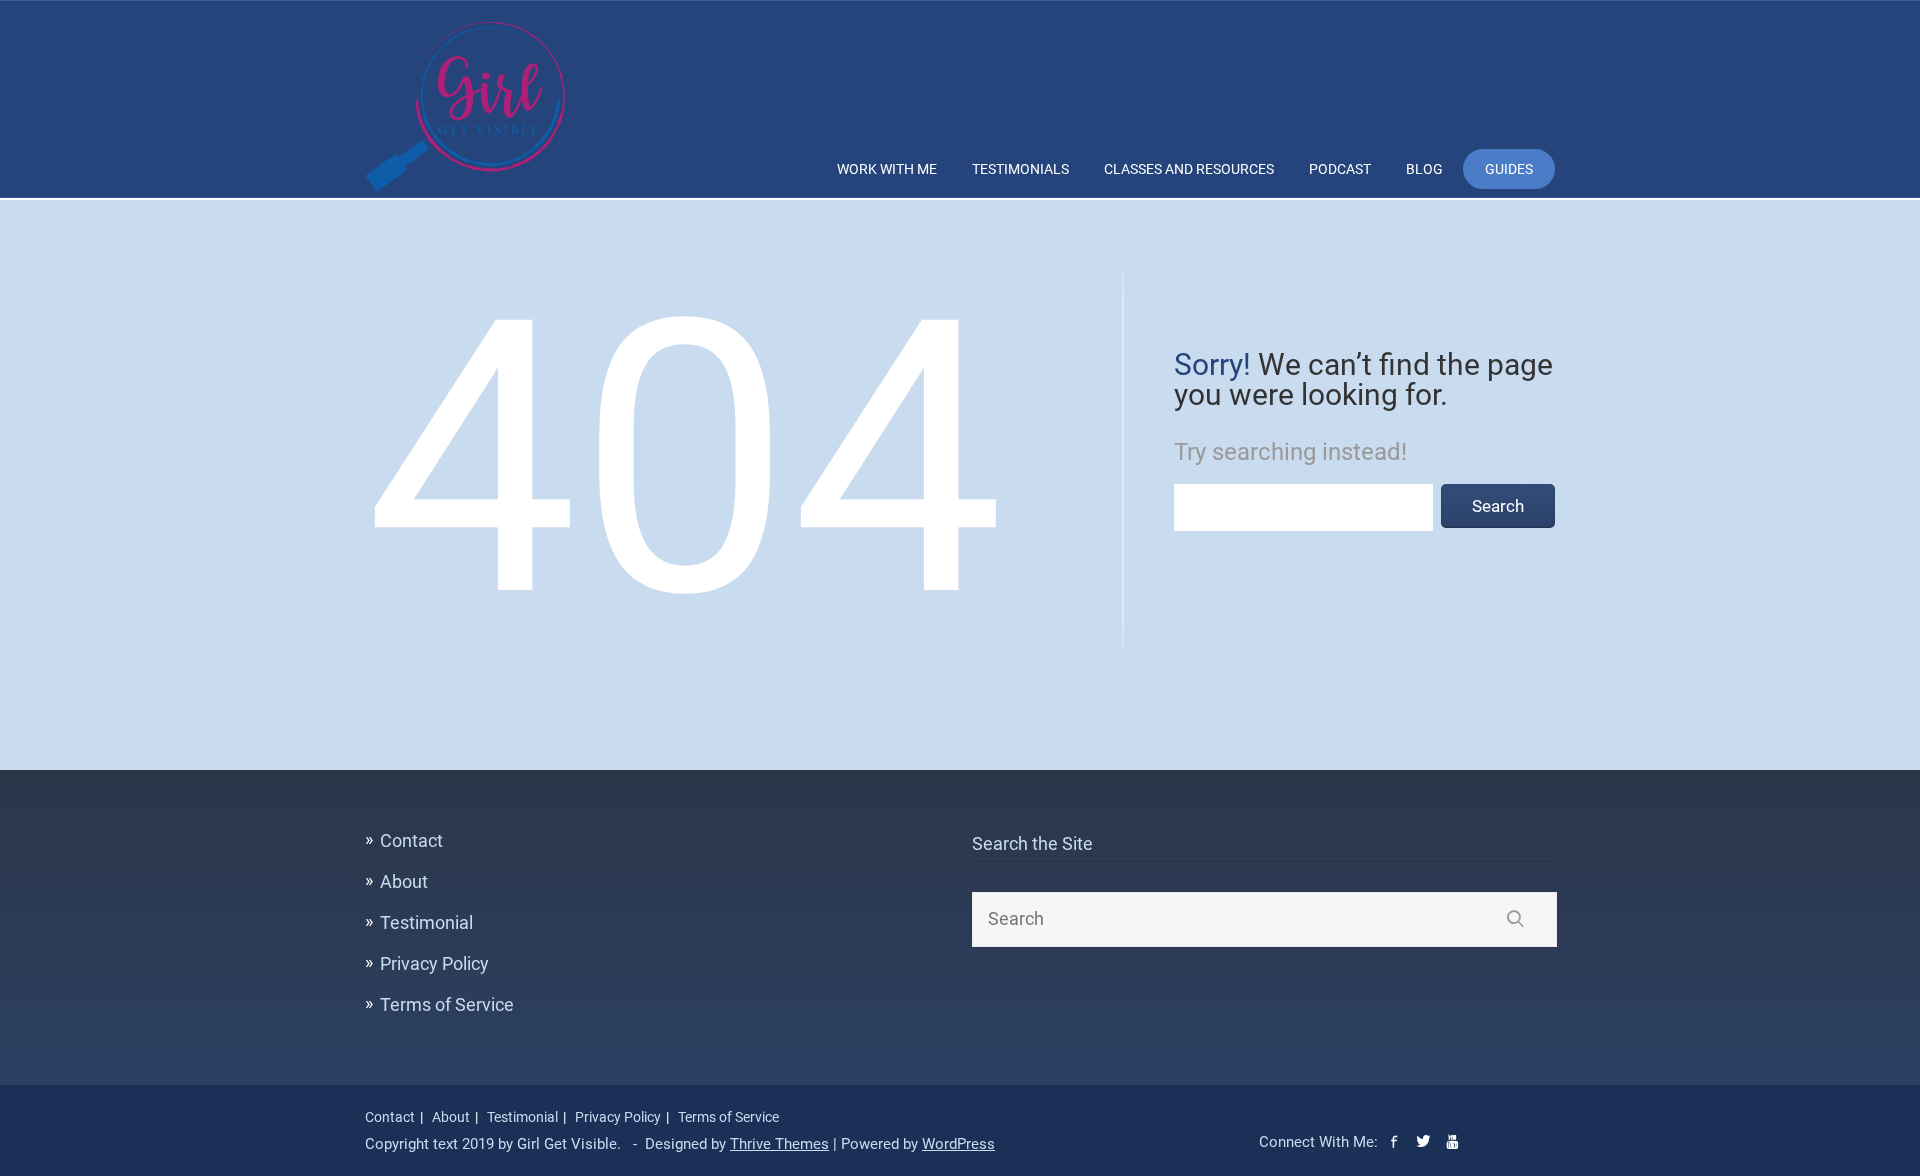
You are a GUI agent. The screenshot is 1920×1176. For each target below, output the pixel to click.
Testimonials (1020, 169)
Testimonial (426, 922)
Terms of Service (447, 1004)
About (404, 881)
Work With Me (887, 169)
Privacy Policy (434, 963)
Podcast (1340, 169)
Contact (411, 840)
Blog (1424, 169)
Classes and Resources (1189, 169)
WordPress (958, 1144)
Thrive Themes (779, 1144)
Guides (1509, 169)
